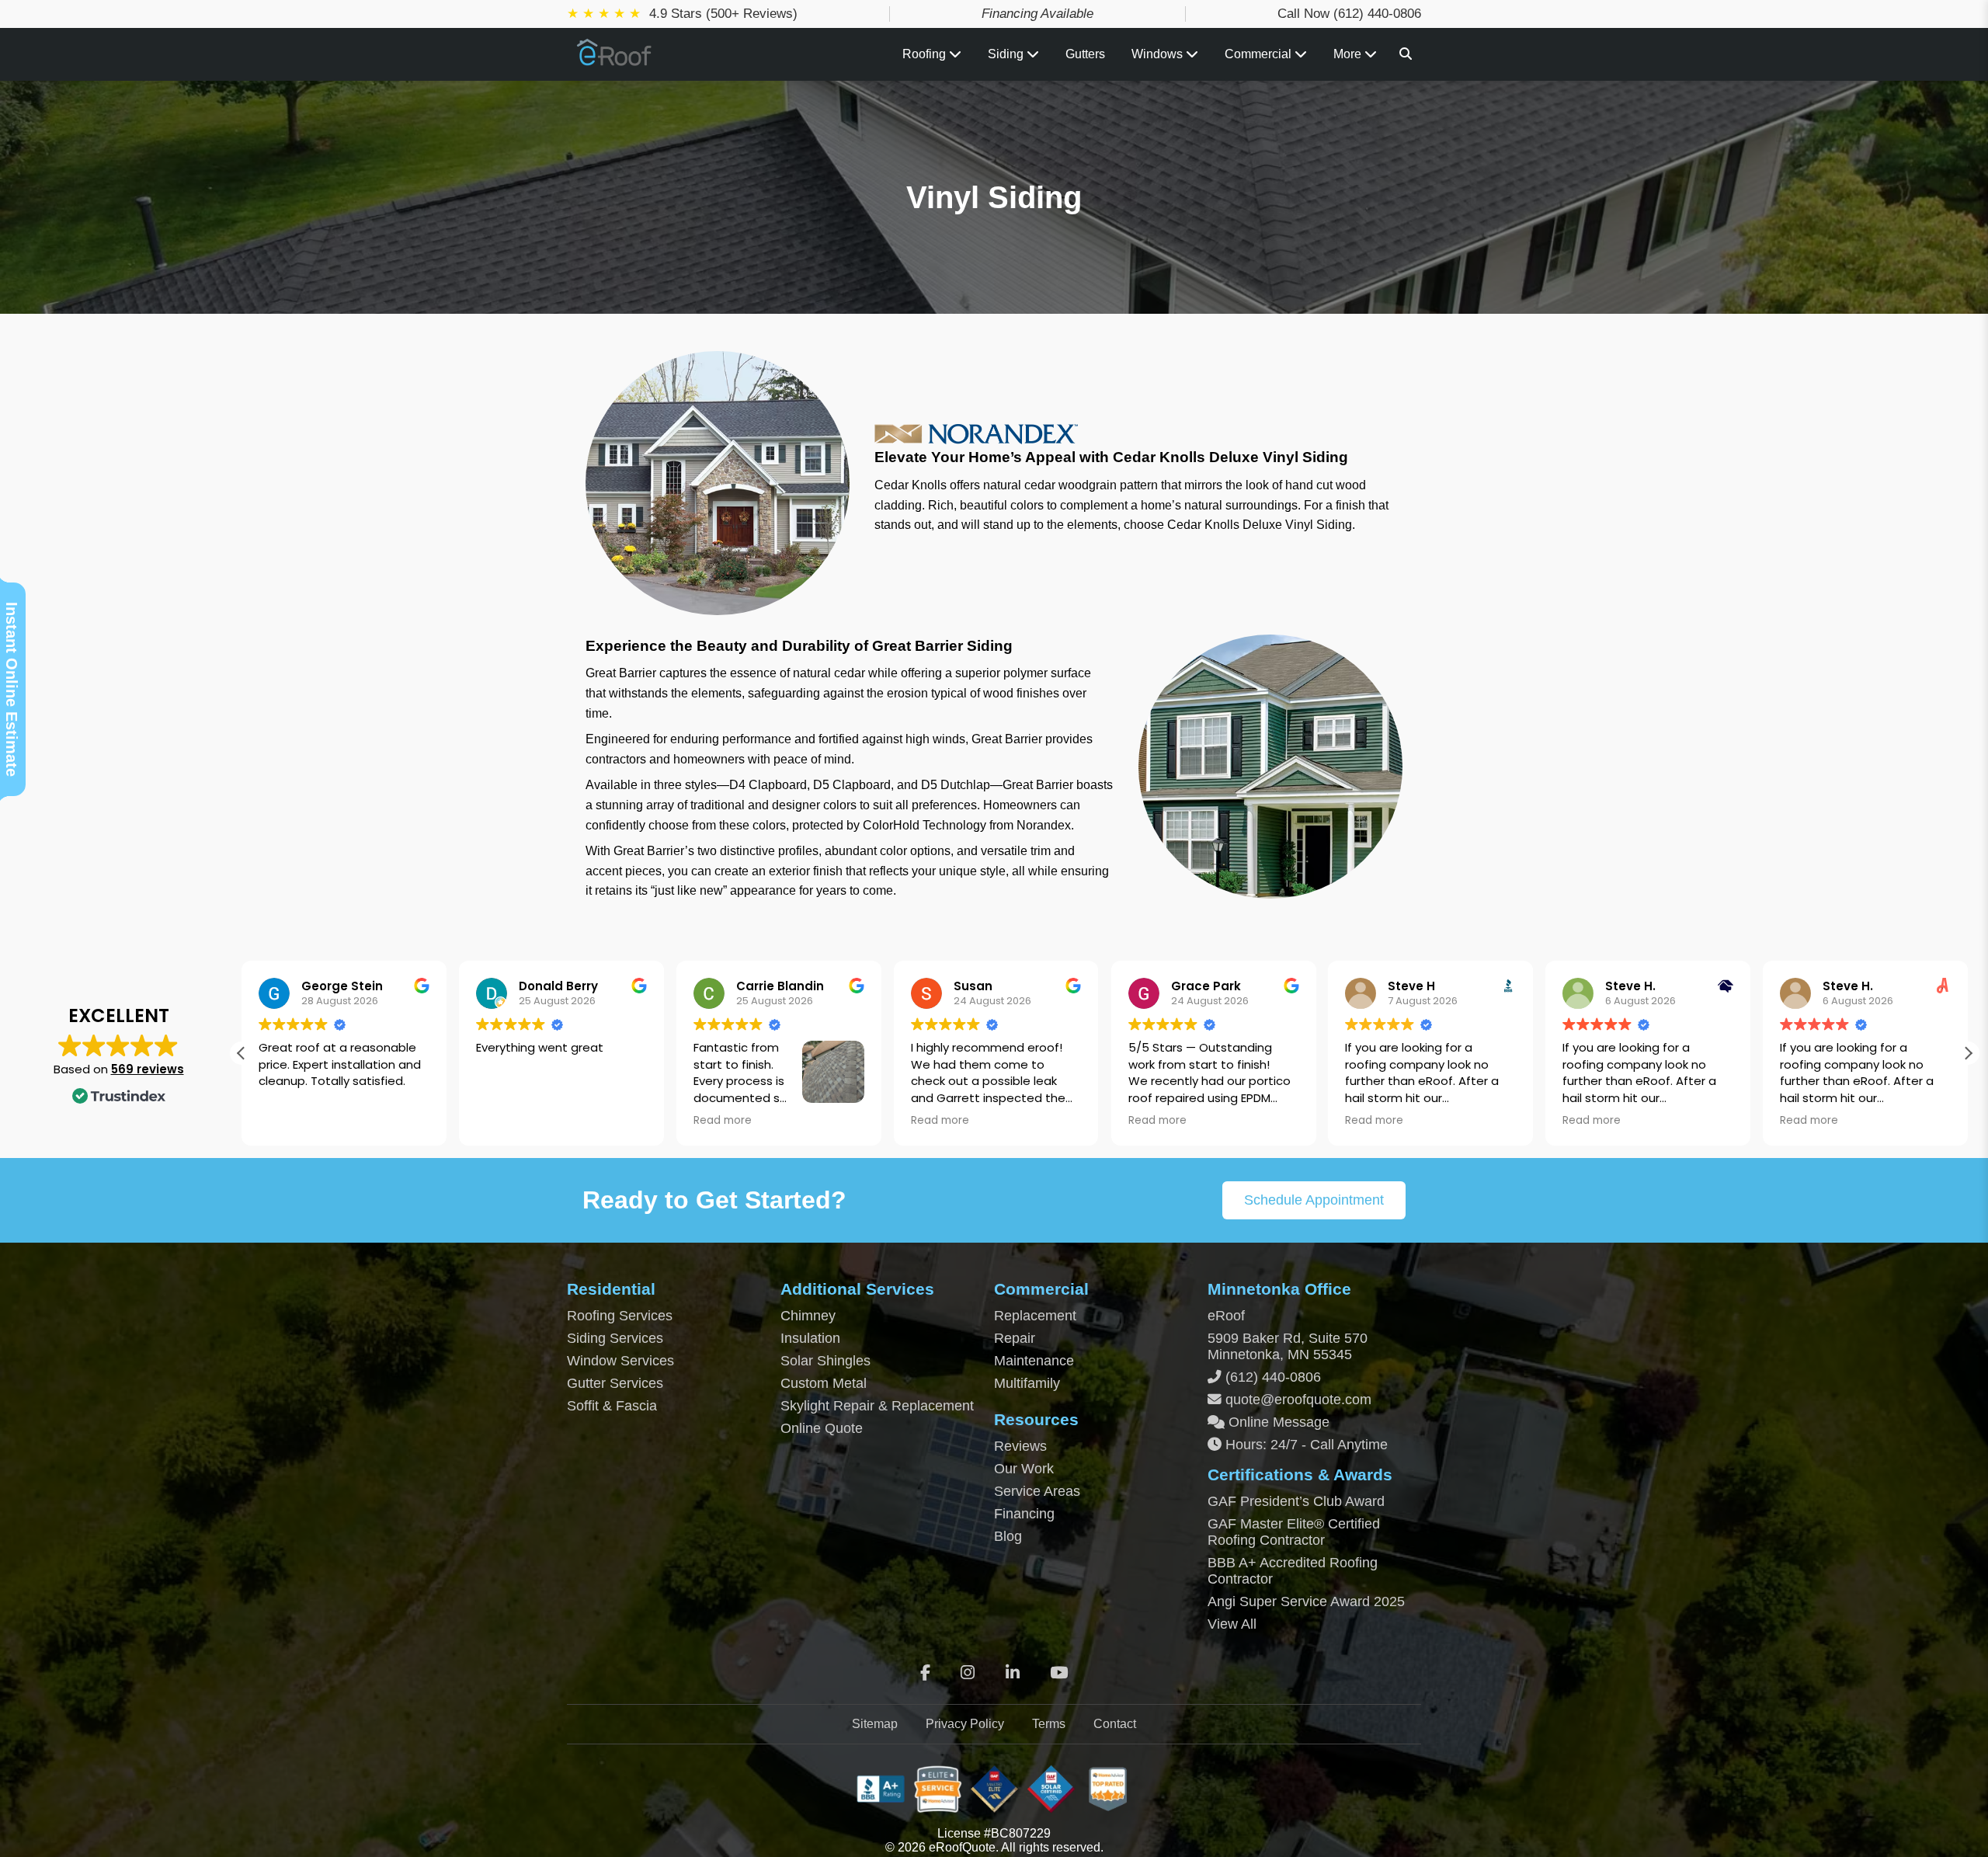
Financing (1024, 1514)
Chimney (808, 1316)
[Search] (1406, 54)
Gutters (1085, 54)
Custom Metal (824, 1383)
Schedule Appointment (1314, 1200)
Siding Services (615, 1338)
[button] (1968, 1053)
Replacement (1035, 1316)
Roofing (926, 54)
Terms (1049, 1724)
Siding (1007, 54)
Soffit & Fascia (612, 1406)
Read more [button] (723, 1121)
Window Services (620, 1361)
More (1349, 54)
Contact (1115, 1724)
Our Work (1024, 1469)
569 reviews (148, 1069)
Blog (1008, 1536)
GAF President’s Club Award (1296, 1501)
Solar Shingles (825, 1361)
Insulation (810, 1338)
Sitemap (875, 1724)
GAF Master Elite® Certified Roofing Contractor (1294, 1532)
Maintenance (1034, 1361)
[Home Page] (615, 60)
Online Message (1277, 1422)
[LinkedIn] (1013, 1673)
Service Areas (1037, 1491)
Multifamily (1027, 1383)
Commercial (1260, 54)
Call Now (1349, 14)
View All (1232, 1624)
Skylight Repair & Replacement (877, 1406)
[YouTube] (1059, 1673)
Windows (1157, 54)
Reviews (1020, 1446)
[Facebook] (925, 1673)
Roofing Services (620, 1316)
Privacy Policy (965, 1724)
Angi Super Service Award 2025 (1306, 1601)
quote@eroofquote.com (1298, 1400)
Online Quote (822, 1428)
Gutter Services (615, 1383)
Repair (1015, 1338)
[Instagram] (968, 1673)
